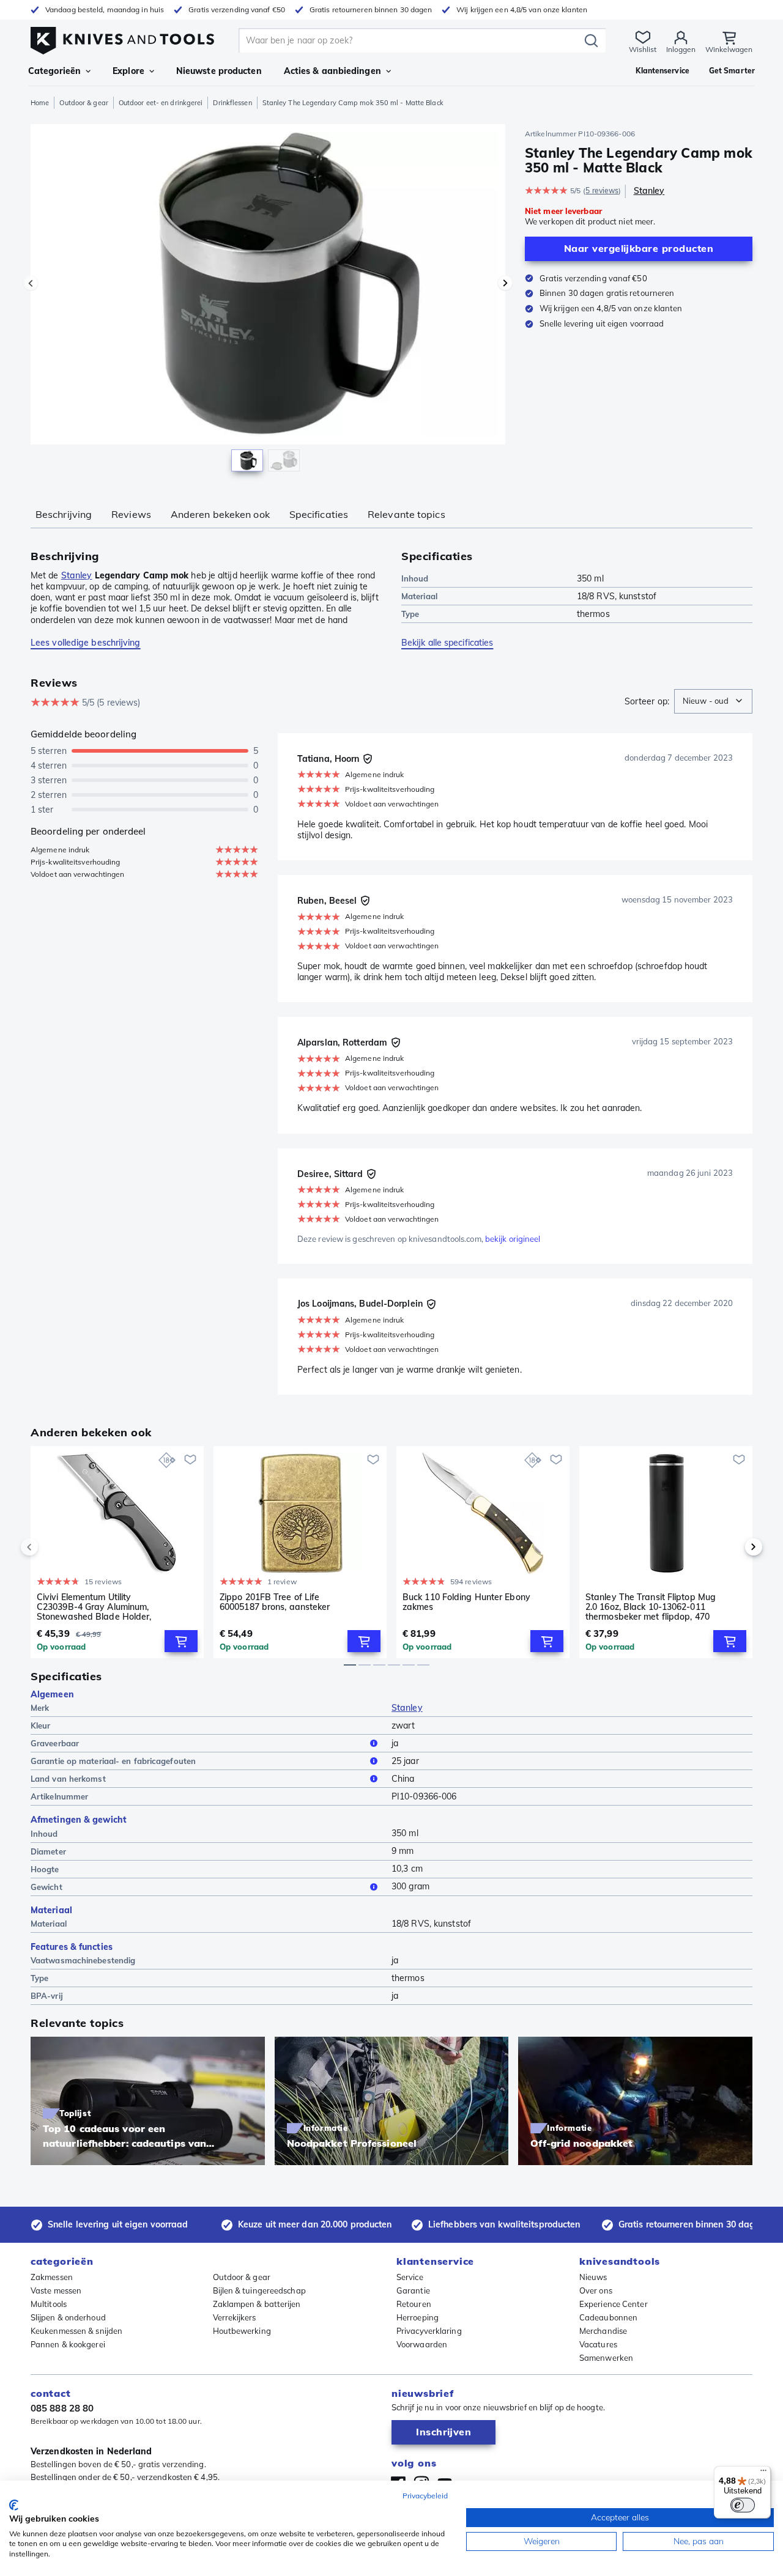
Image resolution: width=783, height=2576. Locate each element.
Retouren (414, 2304)
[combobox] (713, 701)
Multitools (49, 2304)
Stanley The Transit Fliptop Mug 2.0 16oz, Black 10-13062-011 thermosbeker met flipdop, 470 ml (651, 1607)
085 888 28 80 (62, 2408)
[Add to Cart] (181, 1641)
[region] (268, 301)
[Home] (122, 38)
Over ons (596, 2290)
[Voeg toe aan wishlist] (190, 1460)
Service (410, 2277)
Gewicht (46, 1887)
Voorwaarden (422, 2344)
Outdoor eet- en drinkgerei (161, 103)
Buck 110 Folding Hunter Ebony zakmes (466, 1602)
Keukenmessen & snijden (76, 2331)
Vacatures (598, 2344)
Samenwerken (606, 2358)
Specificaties (319, 514)
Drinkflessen (232, 103)
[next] (733, 1547)
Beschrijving (64, 514)
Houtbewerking (242, 2331)
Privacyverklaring (429, 2331)
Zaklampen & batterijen (257, 2304)
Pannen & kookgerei (68, 2344)
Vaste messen (56, 2290)
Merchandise (603, 2331)
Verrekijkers (235, 2317)
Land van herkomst (68, 1779)
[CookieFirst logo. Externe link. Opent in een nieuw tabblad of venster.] (14, 2505)
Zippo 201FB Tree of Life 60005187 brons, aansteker (275, 1602)
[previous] (50, 1547)
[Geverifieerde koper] (368, 759)
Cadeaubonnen (608, 2317)
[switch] (743, 2505)
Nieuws (593, 2277)
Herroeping (417, 2317)
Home (40, 103)
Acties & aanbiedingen (332, 71)
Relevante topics (406, 514)
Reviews (131, 514)
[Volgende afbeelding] (505, 283)
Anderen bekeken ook (220, 514)
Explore (128, 71)
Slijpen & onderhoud (68, 2317)
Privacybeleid (425, 2496)
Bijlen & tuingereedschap (259, 2290)
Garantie (413, 2290)
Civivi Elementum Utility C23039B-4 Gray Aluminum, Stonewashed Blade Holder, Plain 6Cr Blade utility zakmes (97, 1607)
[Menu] (763, 2473)
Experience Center (614, 2304)
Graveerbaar (55, 1743)
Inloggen (681, 49)
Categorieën (54, 71)
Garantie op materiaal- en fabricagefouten (113, 1761)
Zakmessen (52, 2277)
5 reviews (602, 190)
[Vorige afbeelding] (31, 283)
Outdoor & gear (83, 103)
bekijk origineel (513, 1239)
